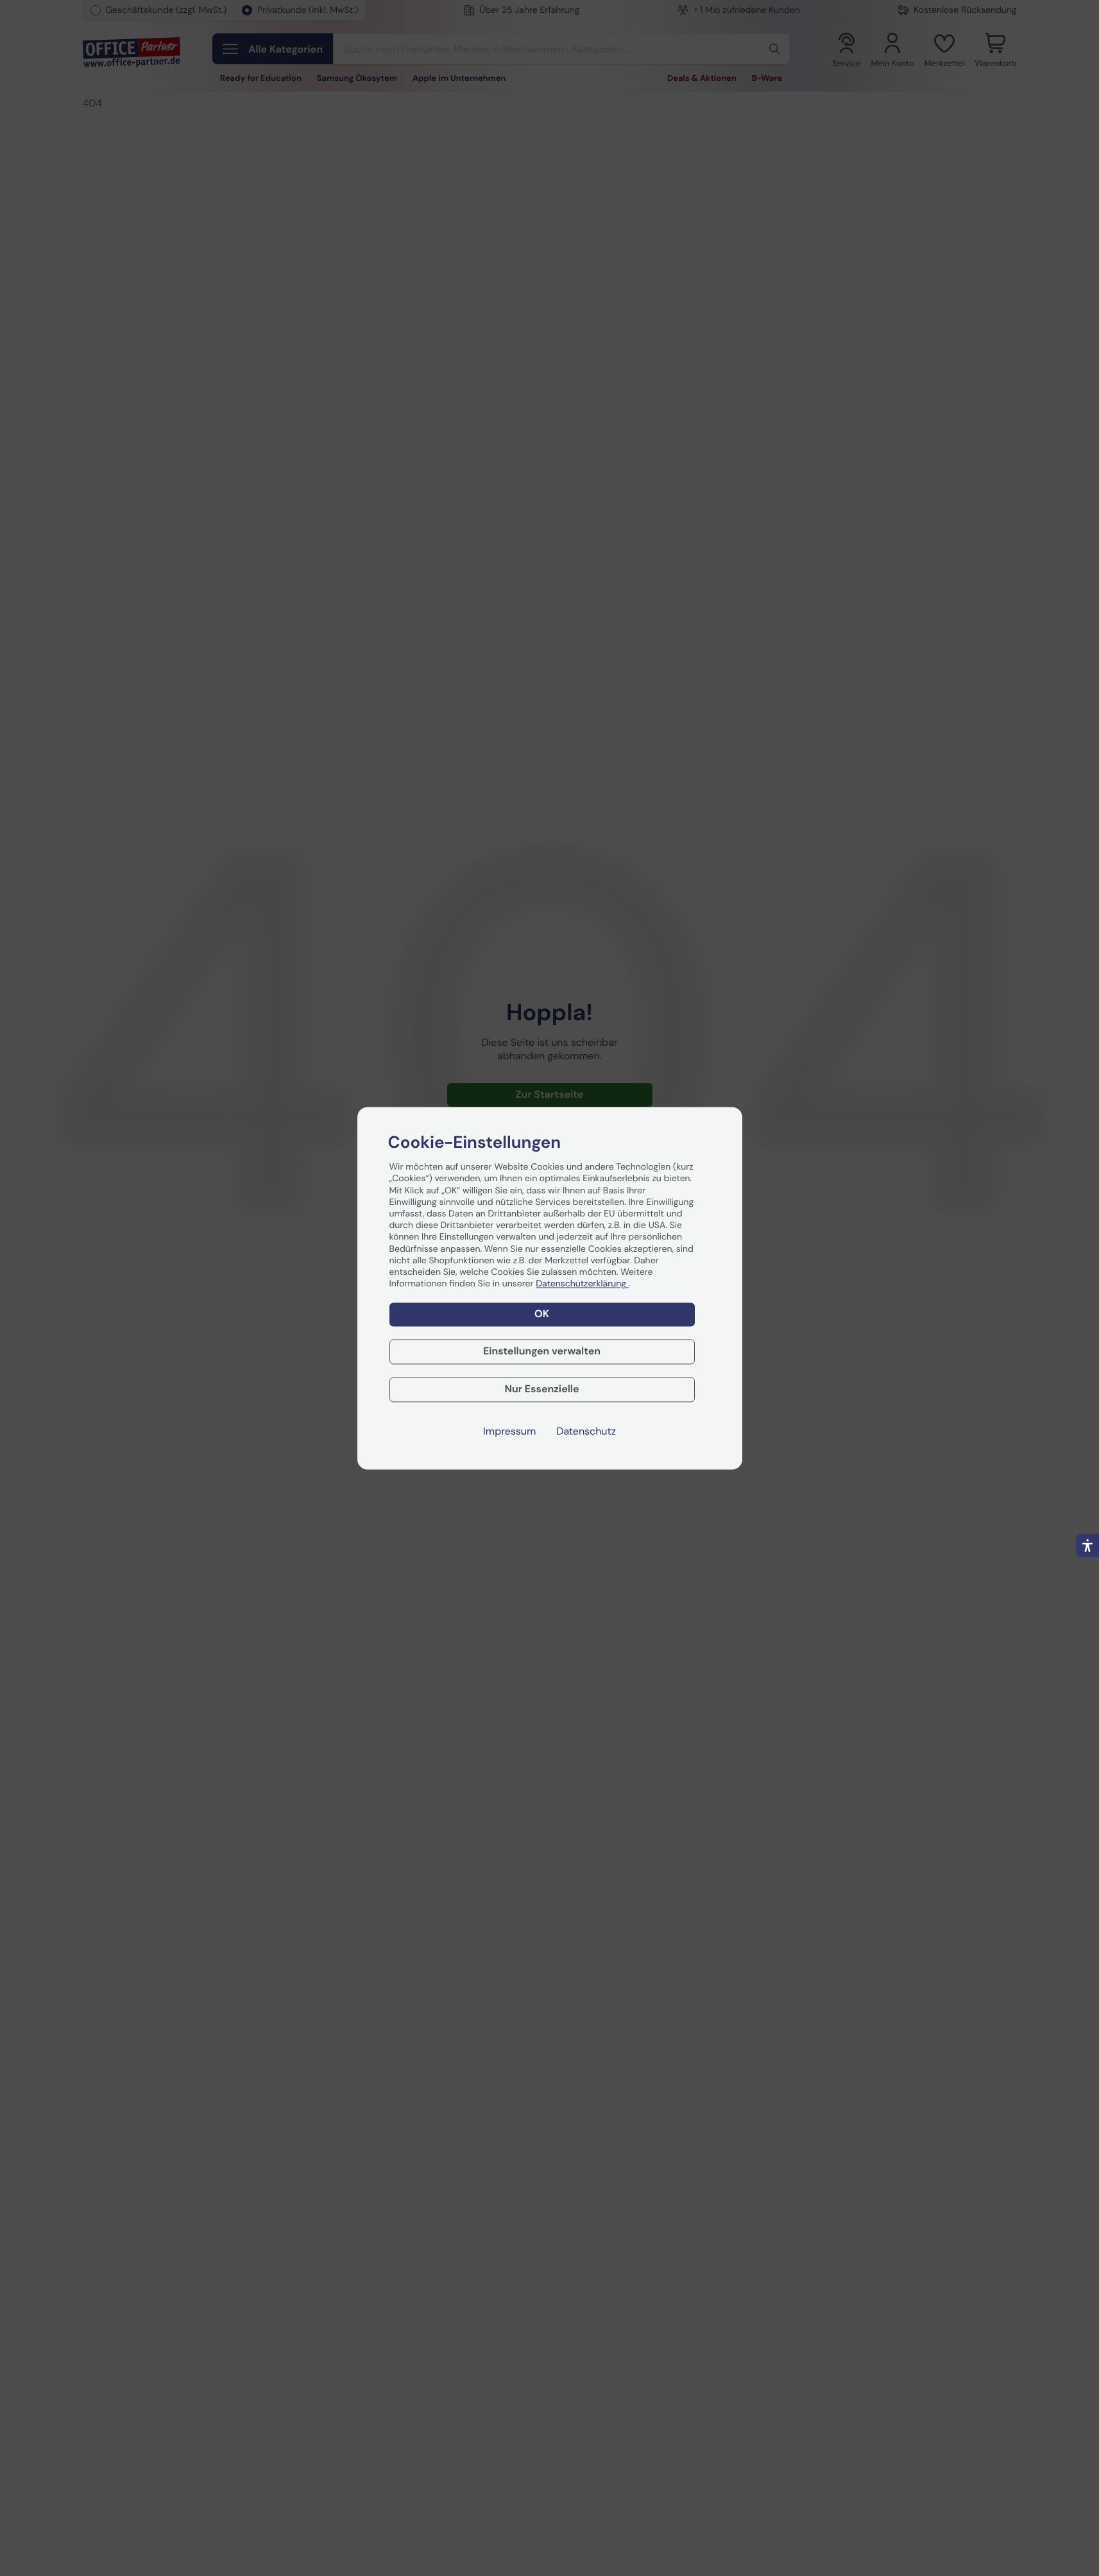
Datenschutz (586, 1431)
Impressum (509, 1431)
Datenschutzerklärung (582, 1284)
